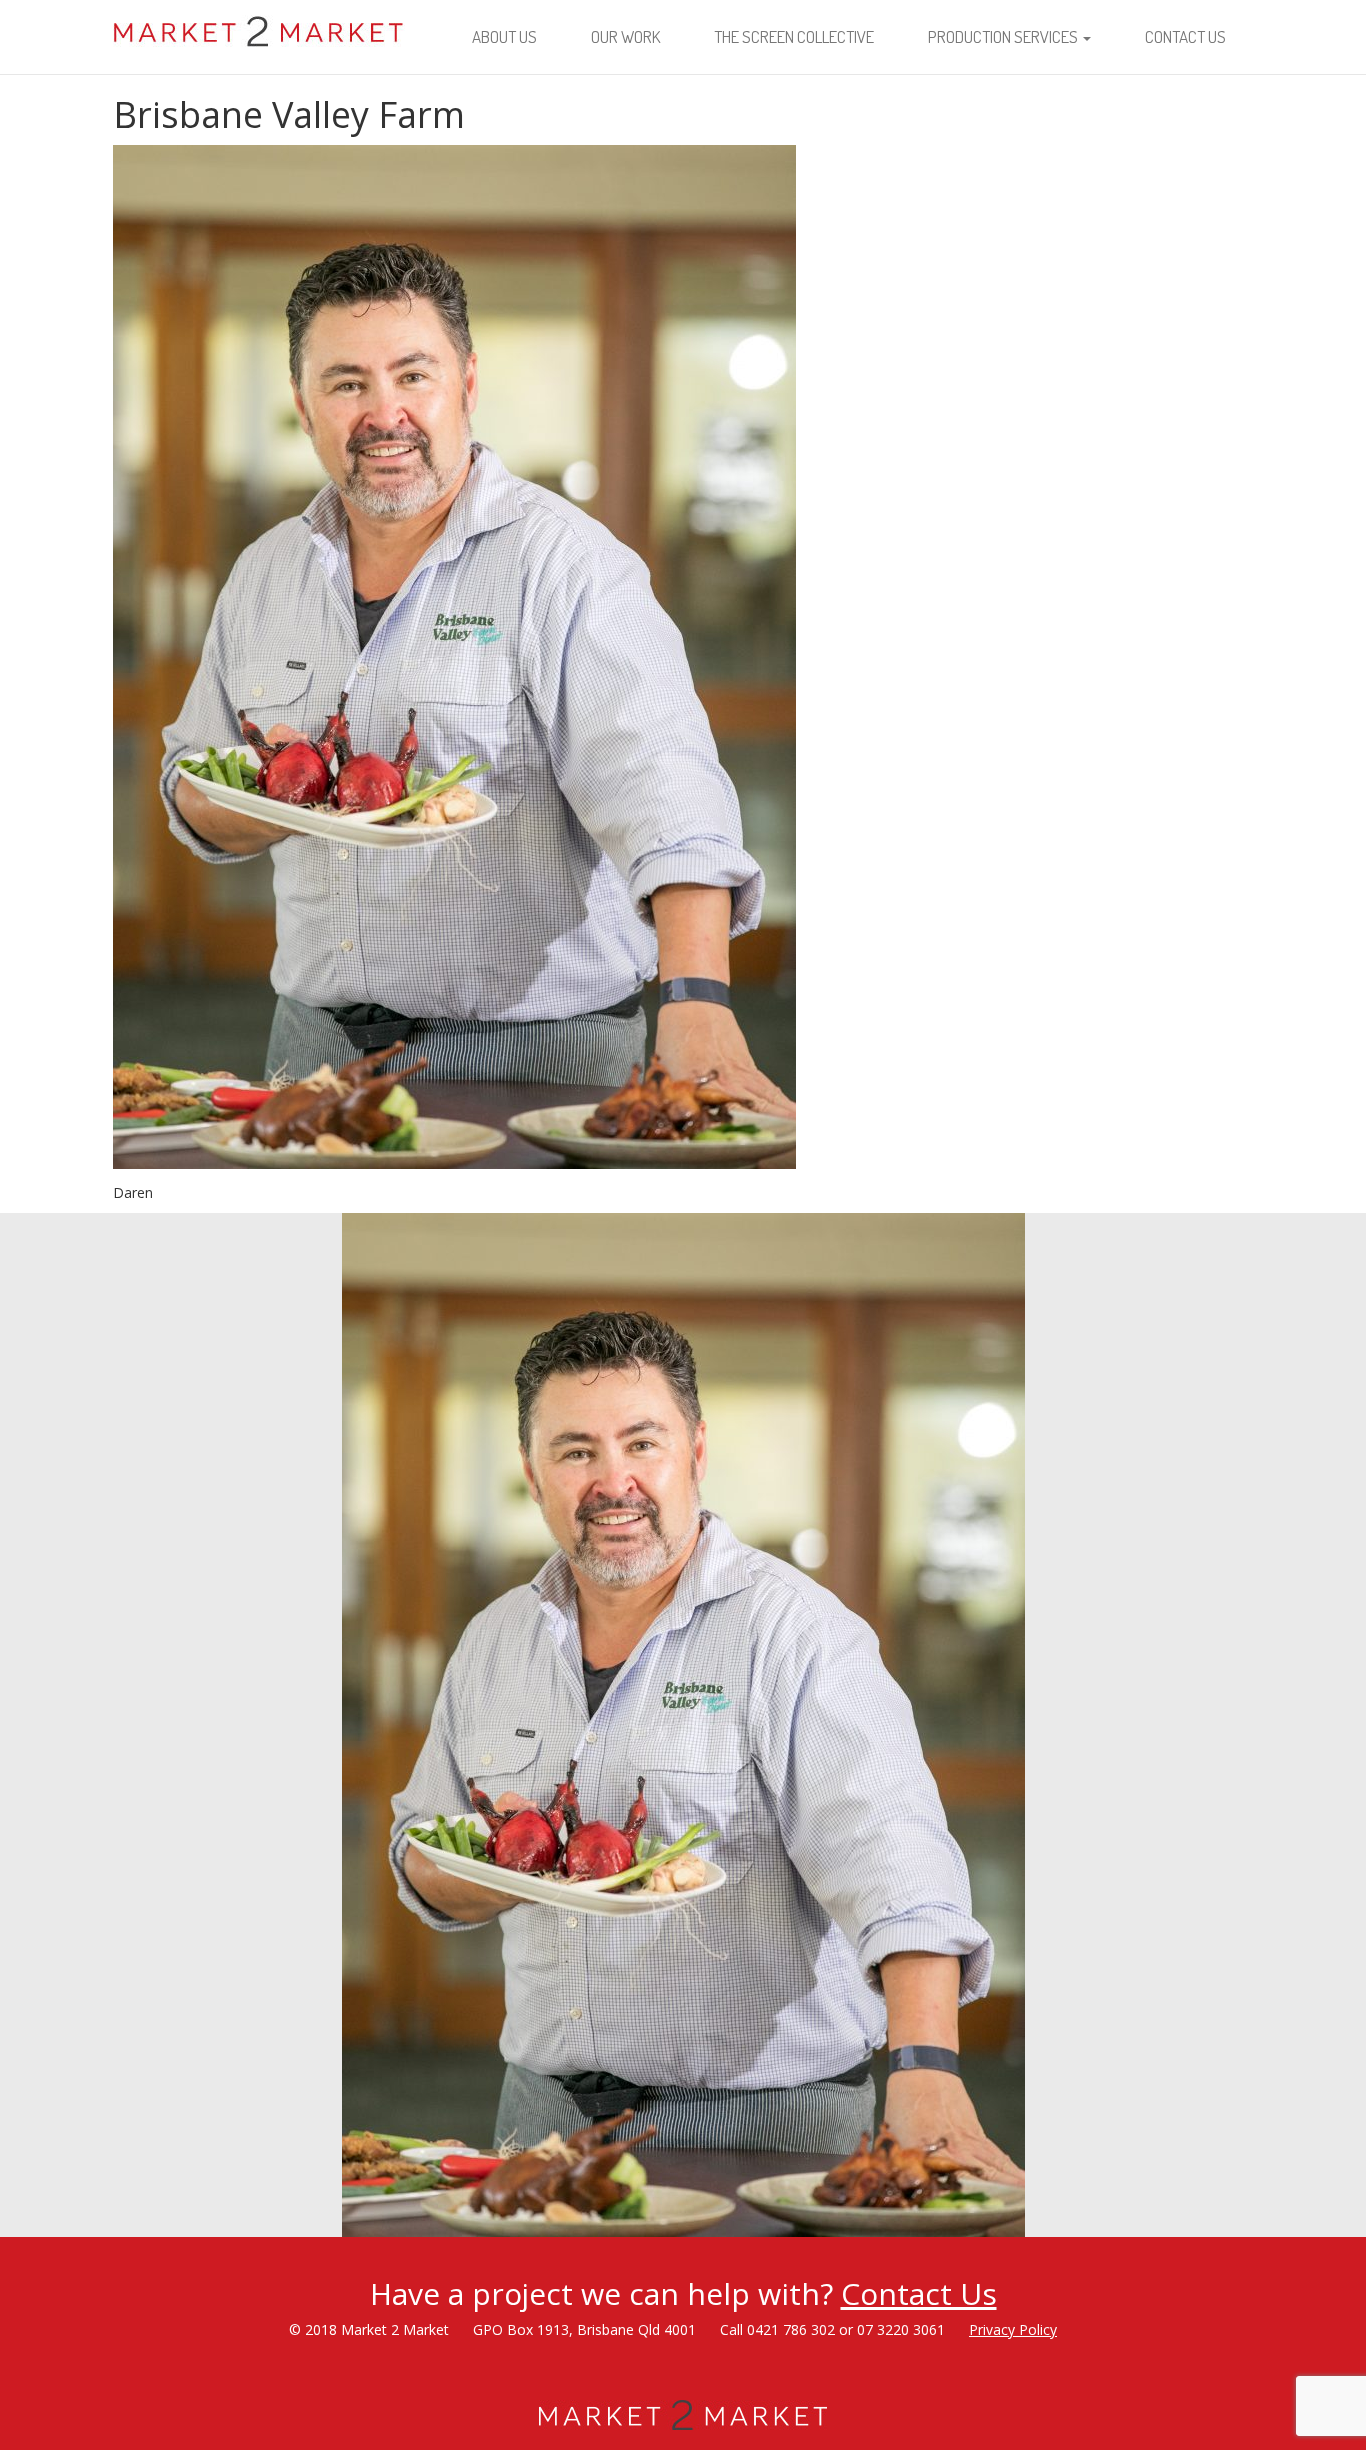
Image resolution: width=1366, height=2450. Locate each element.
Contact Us (1185, 36)
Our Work (625, 36)
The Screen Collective (794, 36)
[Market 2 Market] (259, 25)
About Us (504, 36)
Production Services (1004, 36)
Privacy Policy (1013, 2329)
